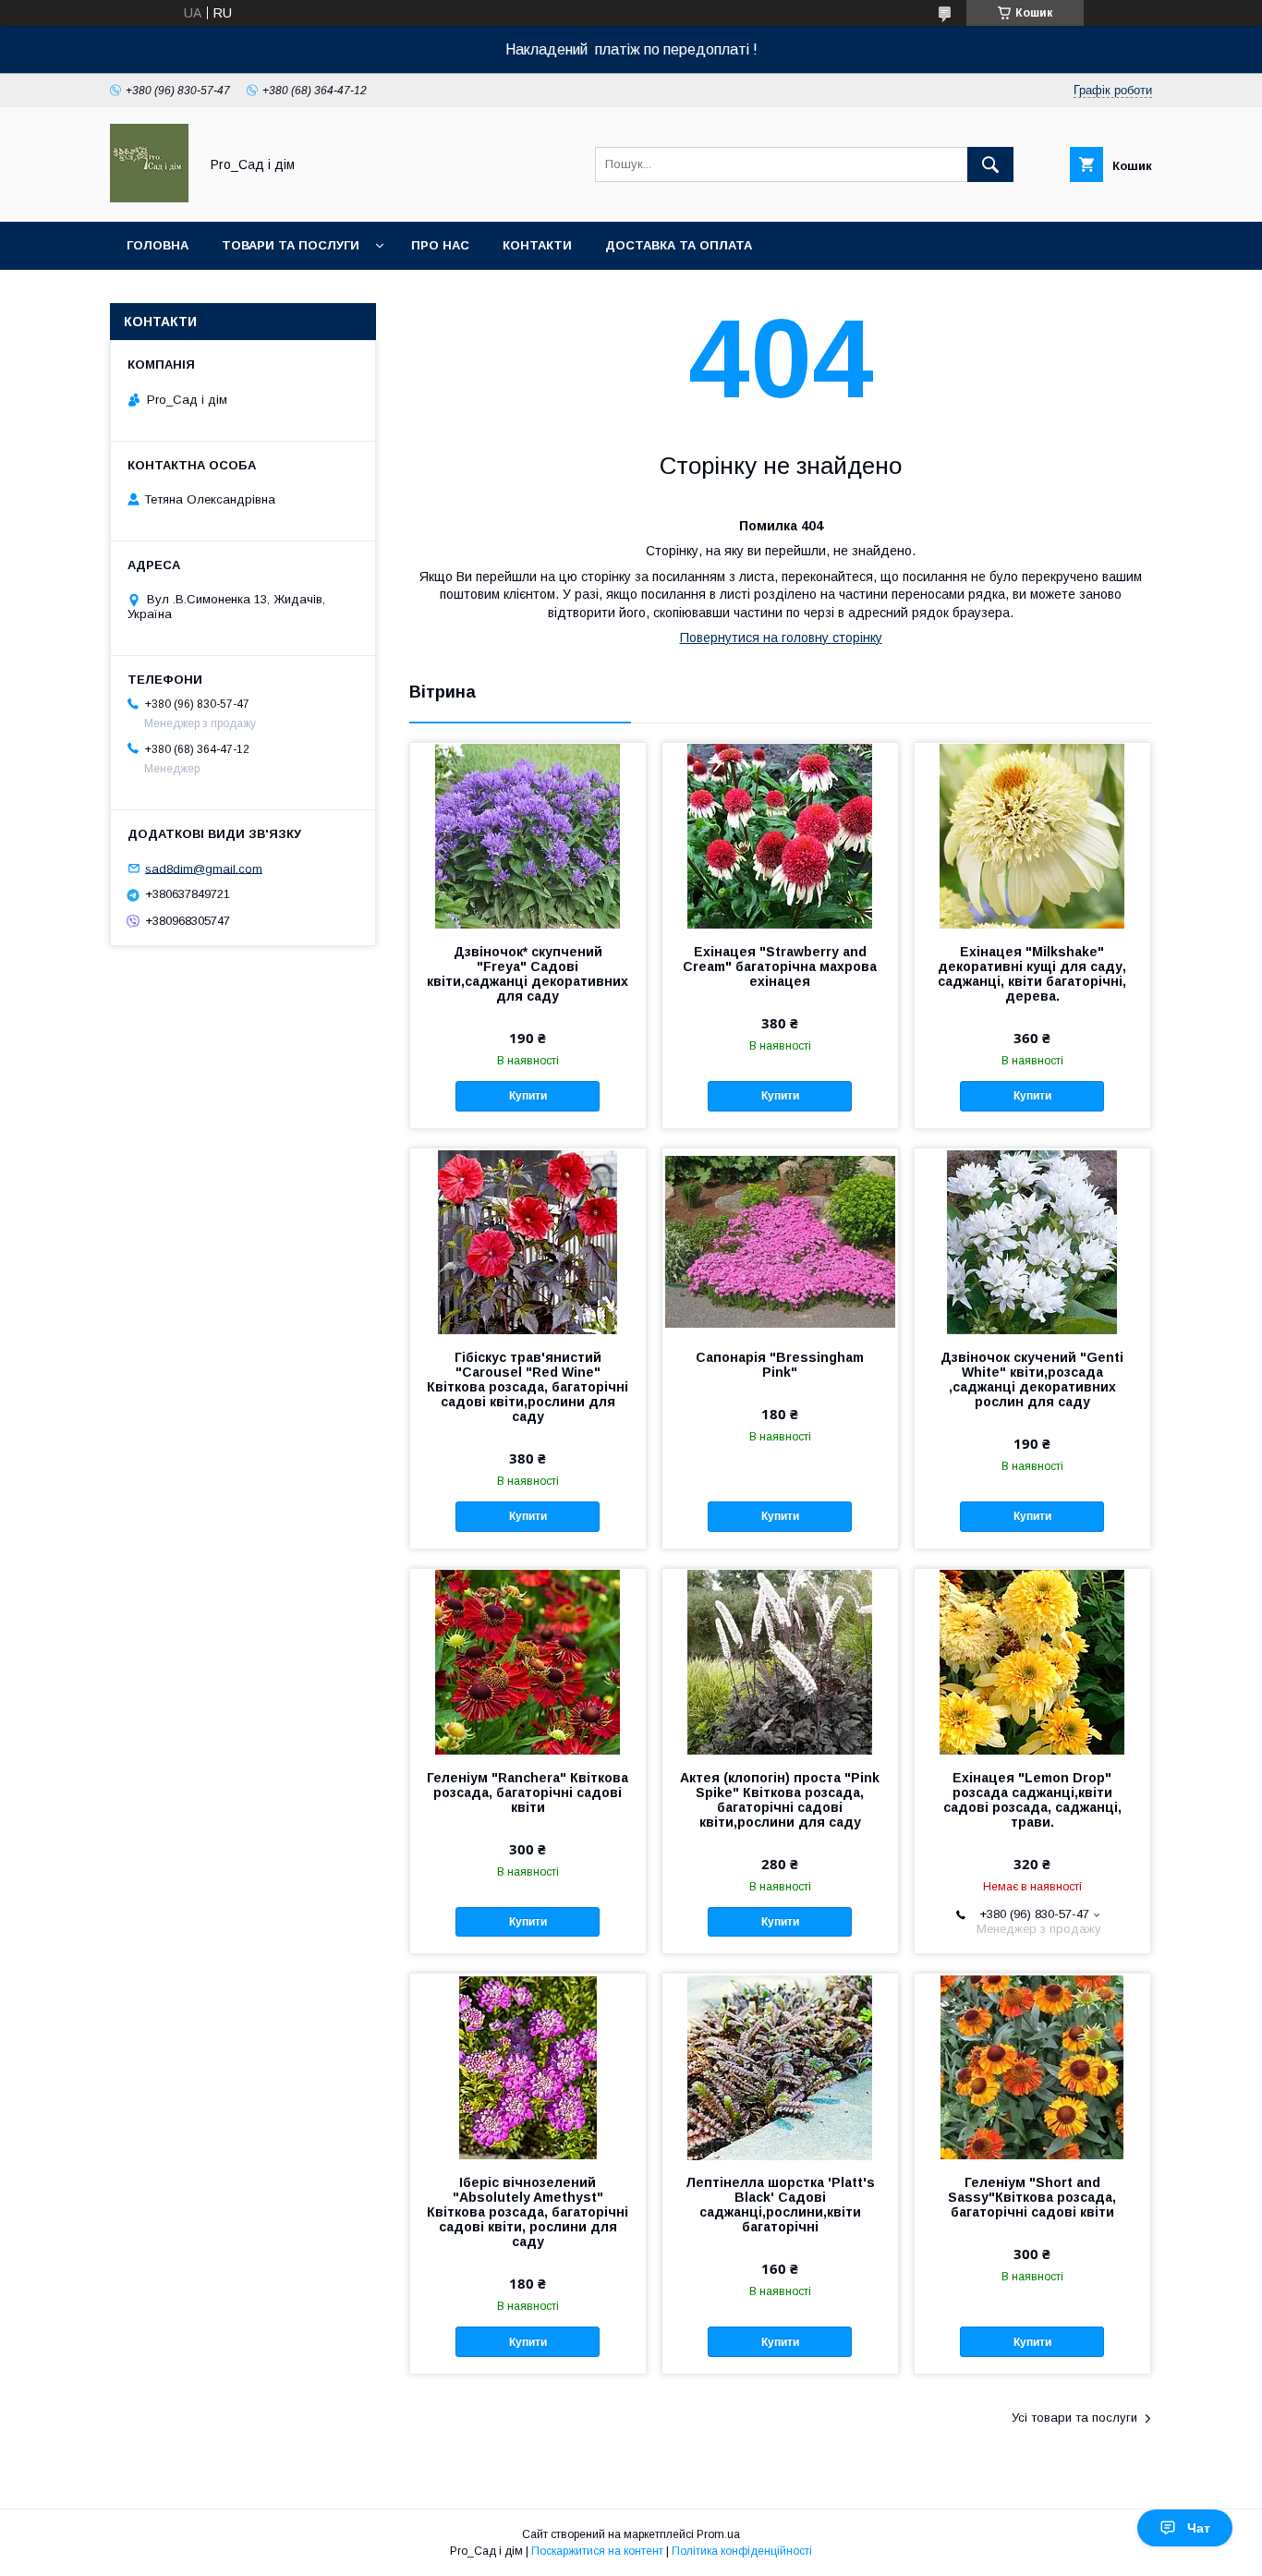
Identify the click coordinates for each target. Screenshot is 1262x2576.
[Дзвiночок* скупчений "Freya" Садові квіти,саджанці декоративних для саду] (528, 835)
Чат (1199, 2528)
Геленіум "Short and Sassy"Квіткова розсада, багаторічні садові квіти (1032, 2197)
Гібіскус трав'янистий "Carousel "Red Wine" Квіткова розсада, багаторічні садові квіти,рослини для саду (528, 1387)
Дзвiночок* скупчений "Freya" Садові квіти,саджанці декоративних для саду (528, 974)
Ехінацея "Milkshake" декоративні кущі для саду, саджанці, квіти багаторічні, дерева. (1032, 974)
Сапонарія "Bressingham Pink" (780, 1365)
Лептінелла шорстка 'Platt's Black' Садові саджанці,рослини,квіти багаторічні (780, 2205)
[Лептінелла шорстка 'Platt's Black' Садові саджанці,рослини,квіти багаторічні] (780, 2066)
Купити (528, 1096)
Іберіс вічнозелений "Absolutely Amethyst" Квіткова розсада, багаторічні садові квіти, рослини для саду (528, 2212)
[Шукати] (990, 164)
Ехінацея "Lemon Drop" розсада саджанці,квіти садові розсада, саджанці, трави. (1032, 1800)
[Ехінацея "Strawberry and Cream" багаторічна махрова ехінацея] (780, 835)
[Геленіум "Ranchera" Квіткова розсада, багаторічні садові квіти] (528, 1661)
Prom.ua (718, 2534)
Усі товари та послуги (1074, 2418)
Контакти (537, 245)
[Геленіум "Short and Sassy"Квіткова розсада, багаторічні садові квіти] (1032, 2066)
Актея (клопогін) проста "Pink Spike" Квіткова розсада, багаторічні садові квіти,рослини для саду (780, 1800)
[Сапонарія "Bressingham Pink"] (780, 1241)
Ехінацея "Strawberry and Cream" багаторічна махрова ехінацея (780, 966)
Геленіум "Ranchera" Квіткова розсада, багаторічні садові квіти (528, 1792)
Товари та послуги (291, 245)
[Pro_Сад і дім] (149, 198)
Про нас (440, 245)
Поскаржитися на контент (597, 2551)
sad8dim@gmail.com (204, 868)
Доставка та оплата (679, 245)
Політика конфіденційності (742, 2551)
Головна (158, 245)
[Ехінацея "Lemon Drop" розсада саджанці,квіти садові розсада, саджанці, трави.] (1032, 1661)
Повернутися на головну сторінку (781, 638)
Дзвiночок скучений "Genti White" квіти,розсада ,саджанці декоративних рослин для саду (1032, 1379)
